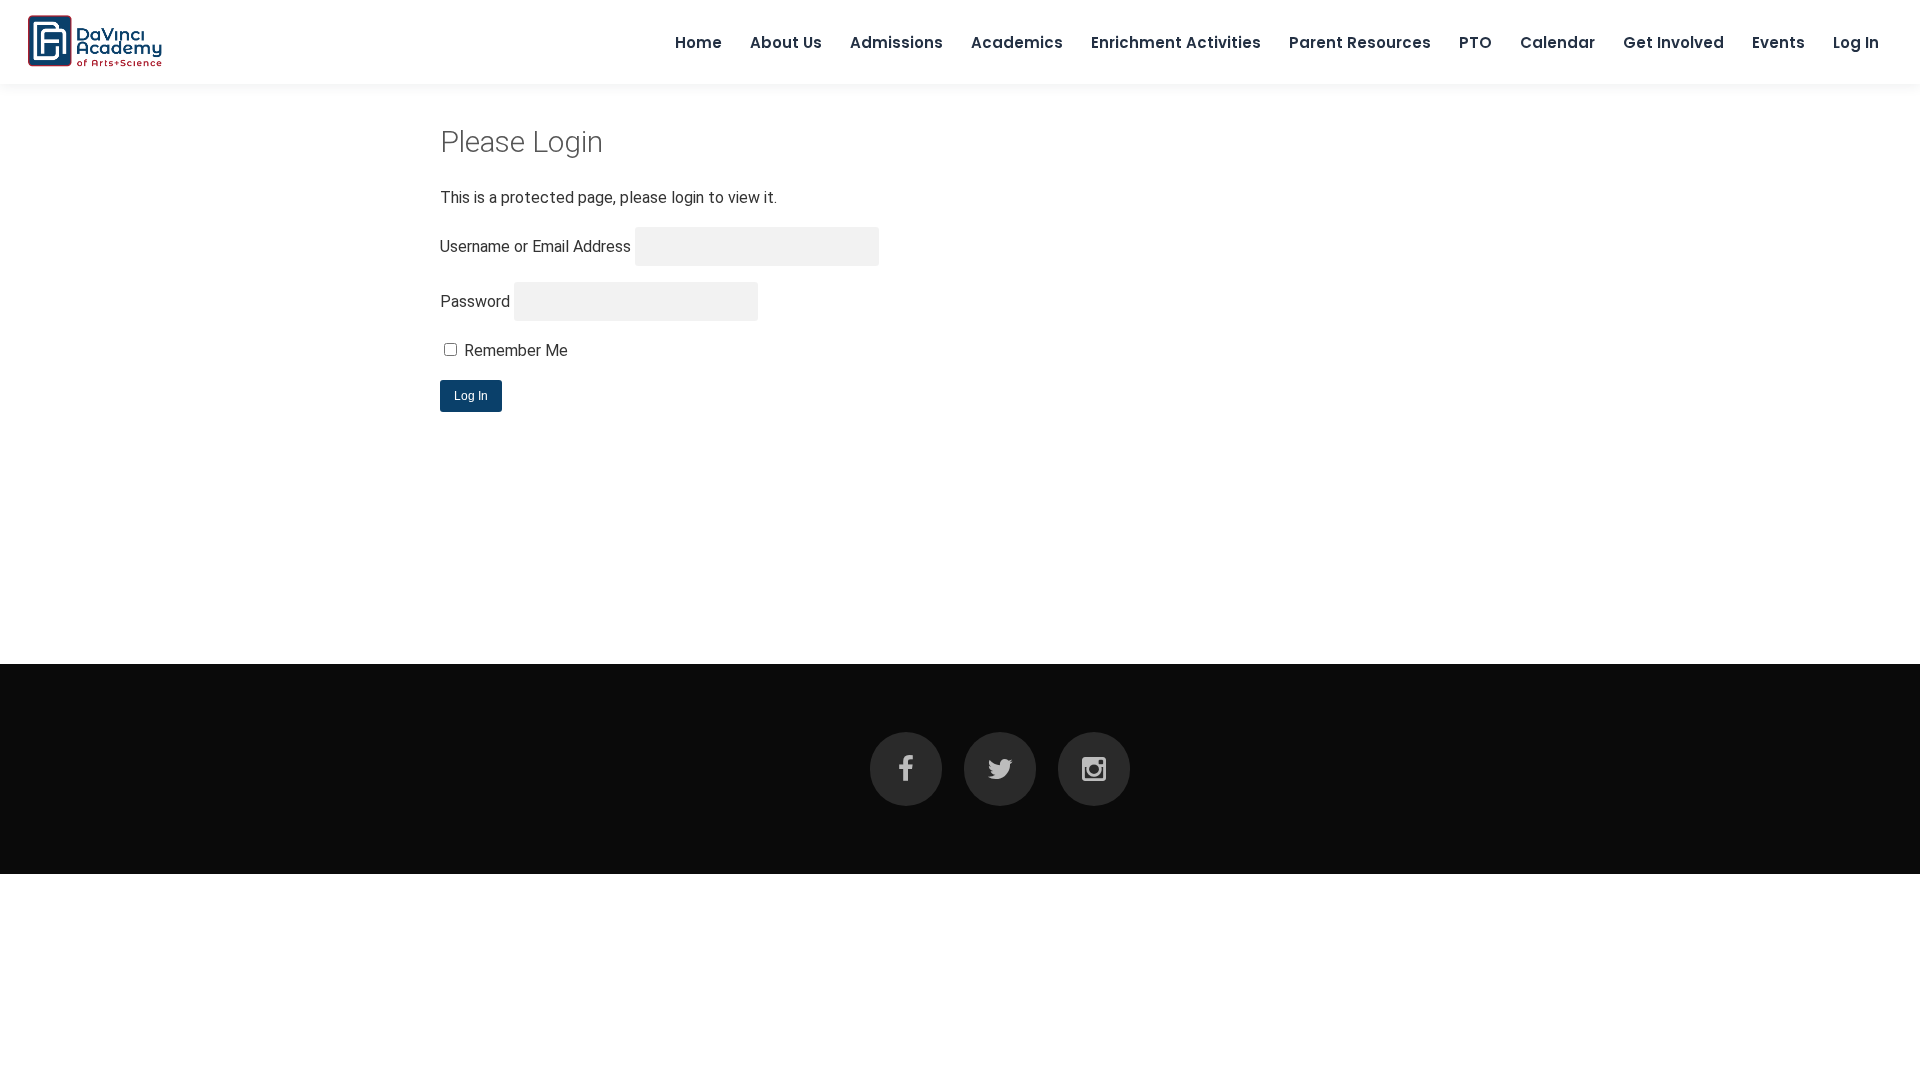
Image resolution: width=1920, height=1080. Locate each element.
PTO (1475, 42)
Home (698, 42)
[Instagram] (1094, 769)
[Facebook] (906, 769)
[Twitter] (1000, 769)
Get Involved (1673, 42)
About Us (786, 42)
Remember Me (514, 350)
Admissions (896, 42)
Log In (1856, 42)
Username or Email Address (535, 246)
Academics (1017, 42)
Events (1778, 42)
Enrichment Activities (1176, 42)
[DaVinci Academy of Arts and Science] (95, 66)
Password (475, 301)
